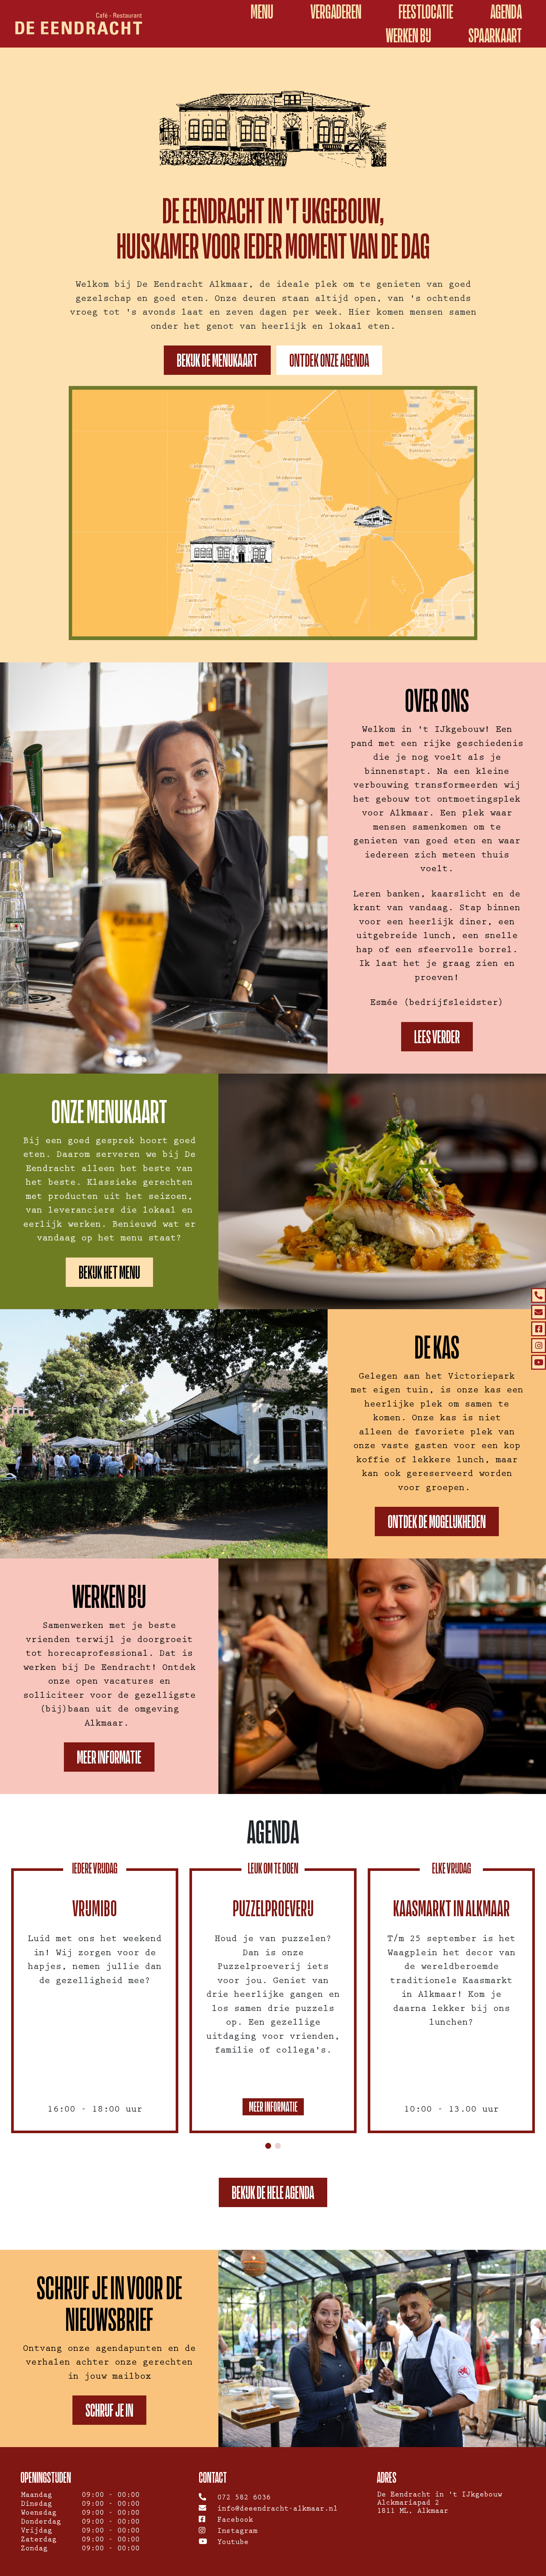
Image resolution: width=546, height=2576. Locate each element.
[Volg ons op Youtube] (539, 1362)
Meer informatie (109, 1757)
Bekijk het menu (109, 1272)
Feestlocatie (426, 12)
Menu (262, 12)
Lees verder (437, 1037)
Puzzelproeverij (273, 1908)
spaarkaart (495, 35)
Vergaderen (336, 12)
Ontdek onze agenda (329, 360)
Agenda (506, 12)
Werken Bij (409, 35)
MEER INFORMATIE (273, 2107)
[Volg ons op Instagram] (539, 1346)
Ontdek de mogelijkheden (437, 1521)
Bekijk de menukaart (217, 360)
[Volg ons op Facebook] (539, 1329)
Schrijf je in (109, 2410)
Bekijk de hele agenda (273, 2192)
